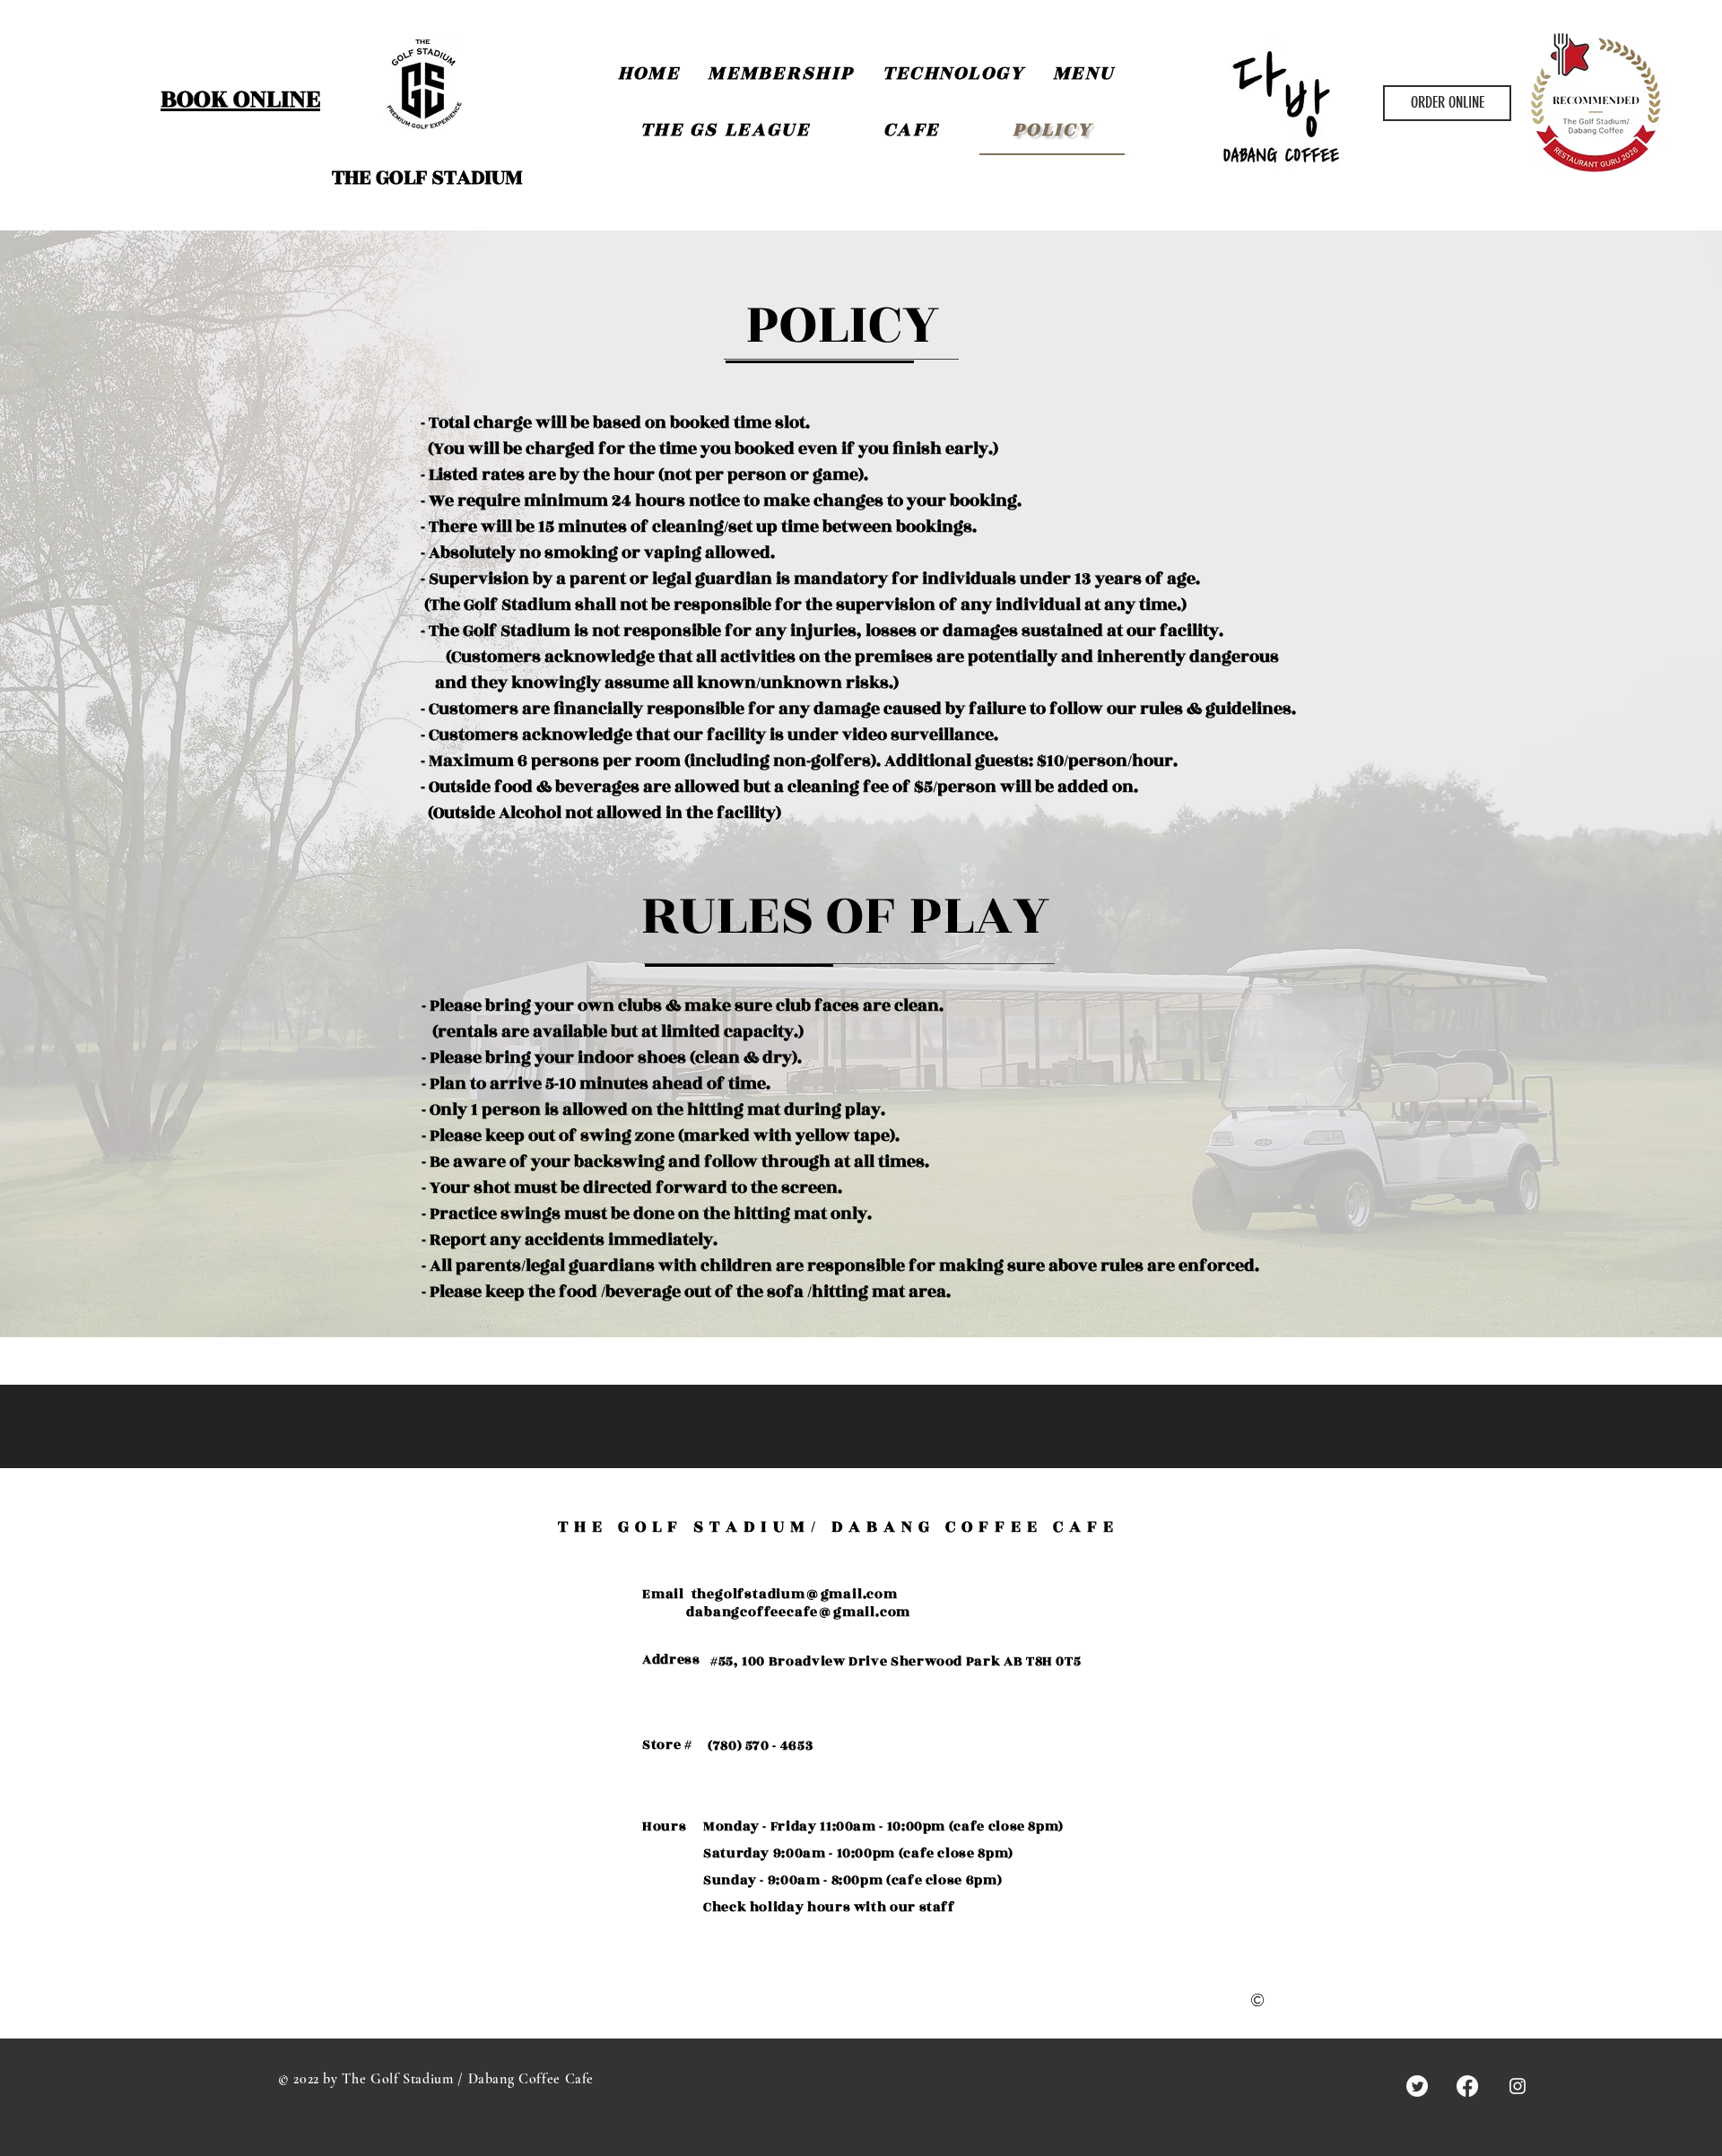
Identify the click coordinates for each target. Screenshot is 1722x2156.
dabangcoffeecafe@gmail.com (798, 1612)
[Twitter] (1417, 2086)
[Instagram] (1518, 2086)
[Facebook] (1467, 2086)
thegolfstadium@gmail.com (795, 1594)
